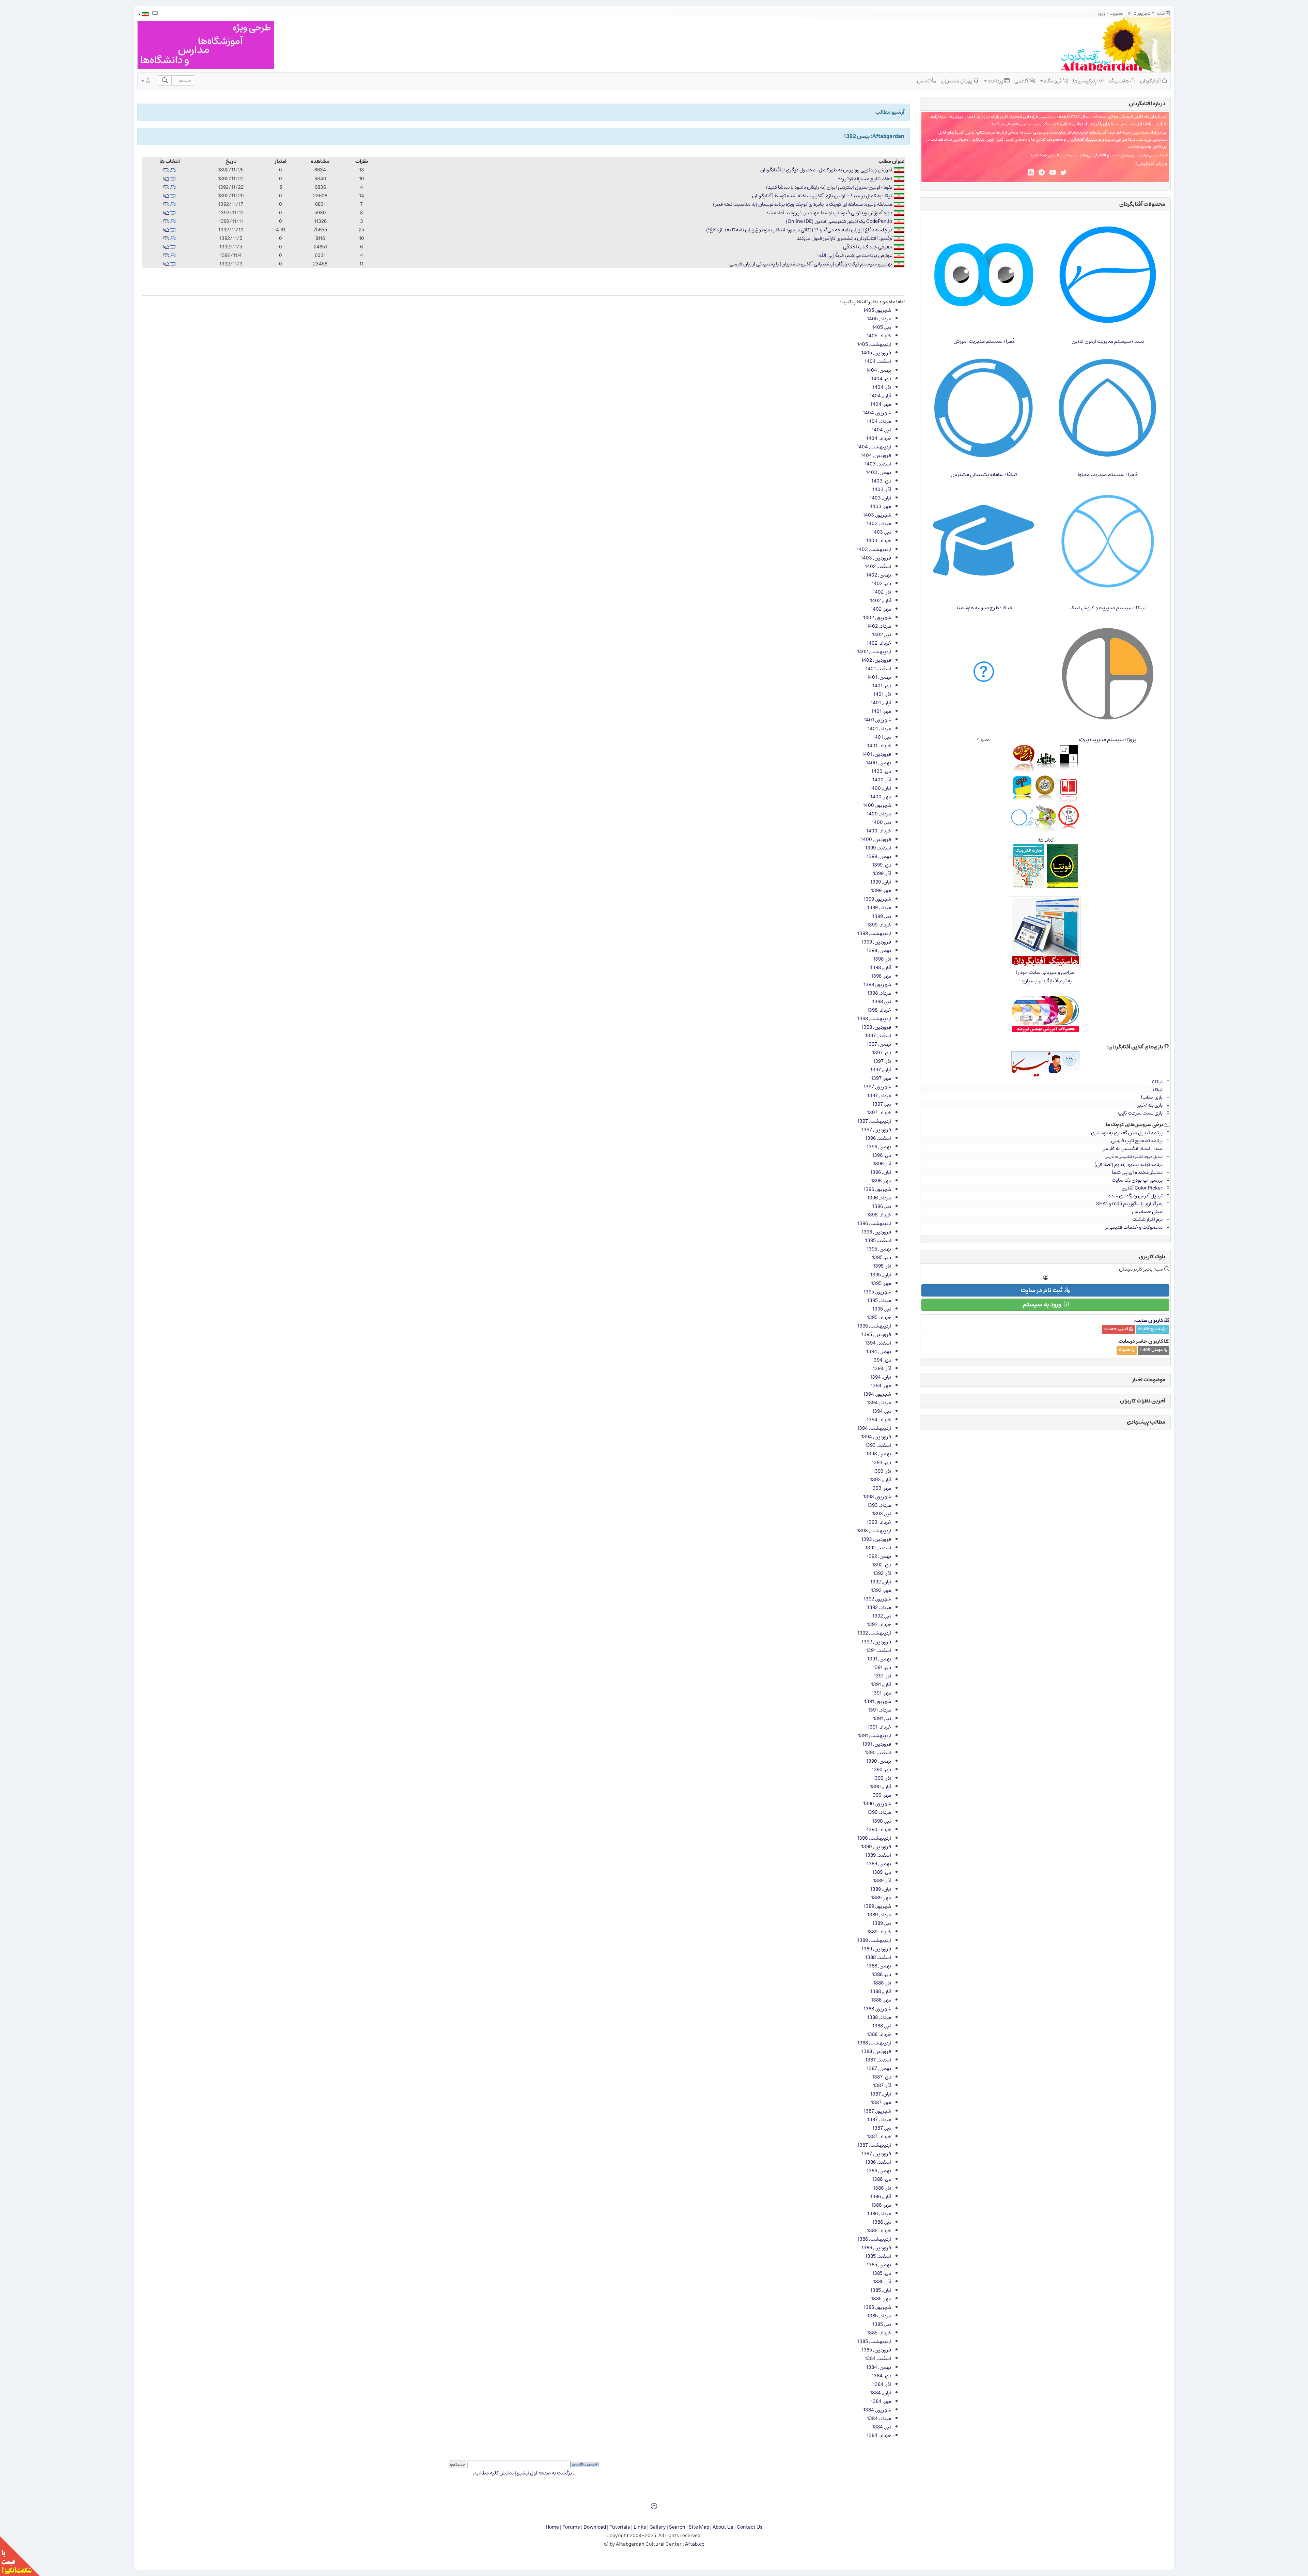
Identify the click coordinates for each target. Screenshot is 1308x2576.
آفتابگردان (1151, 81)
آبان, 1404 (880, 396)
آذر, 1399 (882, 873)
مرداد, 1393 (879, 1505)
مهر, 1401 (881, 711)
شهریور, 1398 (877, 985)
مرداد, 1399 (879, 908)
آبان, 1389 (881, 1889)
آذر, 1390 (882, 1778)
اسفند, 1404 (878, 361)
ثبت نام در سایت (1042, 1290)
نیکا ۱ (1157, 1090)
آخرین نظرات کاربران (1143, 1401)
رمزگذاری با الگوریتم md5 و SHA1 (1129, 1204)
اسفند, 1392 (878, 1548)
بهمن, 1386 (879, 2171)
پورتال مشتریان (957, 81)
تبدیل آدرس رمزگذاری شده (1135, 1196)
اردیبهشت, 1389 (874, 1940)
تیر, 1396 (882, 1206)
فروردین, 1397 (876, 1130)
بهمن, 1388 (879, 1966)
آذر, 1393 (882, 1471)
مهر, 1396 (881, 1181)
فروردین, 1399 (876, 942)
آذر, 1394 (882, 1369)
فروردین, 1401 (876, 754)
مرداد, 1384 (879, 2418)
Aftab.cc (695, 2544)
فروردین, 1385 (876, 2350)
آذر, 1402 (882, 592)
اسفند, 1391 (878, 1650)
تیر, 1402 (882, 635)
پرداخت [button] (995, 81)
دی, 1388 (882, 1974)
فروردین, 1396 (876, 1232)
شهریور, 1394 (877, 1394)
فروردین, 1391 (877, 1744)
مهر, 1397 (881, 1078)
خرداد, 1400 (879, 831)
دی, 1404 (881, 379)
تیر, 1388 (882, 2026)
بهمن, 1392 (879, 1556)
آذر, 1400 (882, 780)
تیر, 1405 (882, 327)
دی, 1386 (882, 2179)
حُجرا (991, 140)
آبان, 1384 (881, 2393)
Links (640, 2527)
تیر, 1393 (882, 1514)
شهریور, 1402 (877, 618)
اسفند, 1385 (878, 2256)
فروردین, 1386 (876, 2248)
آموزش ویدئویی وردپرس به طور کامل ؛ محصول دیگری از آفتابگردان (826, 170)
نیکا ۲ (1157, 1082)
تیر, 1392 (882, 1616)
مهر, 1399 (881, 891)
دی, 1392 (882, 1565)
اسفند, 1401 (878, 669)
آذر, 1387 (882, 2086)
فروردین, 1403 (876, 558)
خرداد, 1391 (879, 1727)
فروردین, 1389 (876, 1949)
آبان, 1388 (881, 1991)
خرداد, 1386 (879, 2231)
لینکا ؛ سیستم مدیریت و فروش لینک (1108, 608)
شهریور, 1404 (877, 413)
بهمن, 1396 (879, 1147)
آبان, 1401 (881, 703)
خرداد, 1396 (879, 1215)
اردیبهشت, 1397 (874, 1121)
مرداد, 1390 (879, 1812)
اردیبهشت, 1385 (874, 2341)
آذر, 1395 (882, 1266)
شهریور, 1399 (877, 899)
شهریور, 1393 (877, 1497)
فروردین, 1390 (876, 1847)
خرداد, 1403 (879, 541)
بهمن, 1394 (879, 1352)
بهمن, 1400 (878, 763)
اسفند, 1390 (878, 1753)
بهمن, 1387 (879, 2068)
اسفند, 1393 (878, 1445)
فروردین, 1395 (876, 1335)
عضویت (1117, 13)
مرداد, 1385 (879, 2316)
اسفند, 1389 (878, 1855)
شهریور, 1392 (877, 1599)
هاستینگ (1119, 81)
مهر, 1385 (881, 2299)
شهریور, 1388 (877, 2009)
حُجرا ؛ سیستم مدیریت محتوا (1108, 474)
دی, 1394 (881, 1360)
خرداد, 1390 (879, 1830)
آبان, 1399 (881, 882)
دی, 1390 (881, 1770)
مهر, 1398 (881, 976)
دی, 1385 (882, 2273)
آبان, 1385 (881, 2290)
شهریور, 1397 (877, 1087)
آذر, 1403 (882, 489)
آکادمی (1022, 81)
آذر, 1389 (882, 1881)
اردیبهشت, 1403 (874, 549)
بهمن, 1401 (879, 677)
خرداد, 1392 (879, 1624)
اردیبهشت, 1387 (874, 2145)
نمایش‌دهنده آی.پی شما (1137, 1172)
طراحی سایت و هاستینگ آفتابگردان (1097, 140)
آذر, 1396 (882, 1164)
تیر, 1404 (881, 430)
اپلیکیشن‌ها (1086, 81)
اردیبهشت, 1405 (874, 344)
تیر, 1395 (882, 1309)
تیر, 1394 (882, 1411)
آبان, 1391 (881, 1684)
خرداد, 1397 (879, 1113)
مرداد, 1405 (879, 319)
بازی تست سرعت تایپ (1140, 1113)
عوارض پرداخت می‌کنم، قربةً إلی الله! (855, 255)
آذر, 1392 (882, 1573)
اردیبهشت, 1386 (874, 2239)
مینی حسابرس (1147, 1212)
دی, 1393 (881, 1463)
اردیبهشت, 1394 (874, 1428)
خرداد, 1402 (879, 643)
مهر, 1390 (881, 1795)
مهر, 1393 (881, 1488)
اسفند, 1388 (878, 1957)
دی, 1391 (882, 1667)
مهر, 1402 (881, 609)
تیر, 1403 (881, 532)
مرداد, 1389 (879, 1915)
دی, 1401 (882, 686)
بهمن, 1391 (879, 1659)
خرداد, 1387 (879, 2137)
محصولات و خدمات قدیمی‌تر (1134, 1227)
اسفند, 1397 (878, 1036)
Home (552, 2527)
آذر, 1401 (882, 694)
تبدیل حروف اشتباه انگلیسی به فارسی (1134, 1157)
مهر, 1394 (881, 1386)
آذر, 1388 (882, 1983)
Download (595, 2527)
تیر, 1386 (882, 2222)
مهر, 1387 (881, 2103)
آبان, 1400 (880, 788)
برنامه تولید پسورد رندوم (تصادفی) (1128, 1164)
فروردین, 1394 (876, 1437)
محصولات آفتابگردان (1142, 204)
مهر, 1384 (881, 2401)
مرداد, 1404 (879, 421)
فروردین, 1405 (876, 353)
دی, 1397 (882, 1053)
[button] (143, 14)
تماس (924, 81)
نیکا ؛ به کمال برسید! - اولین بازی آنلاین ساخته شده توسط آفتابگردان (822, 196)
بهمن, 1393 (879, 1454)
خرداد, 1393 (879, 1522)
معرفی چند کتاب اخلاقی (868, 247)
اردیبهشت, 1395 (874, 1326)
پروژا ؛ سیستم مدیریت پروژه (1108, 740)
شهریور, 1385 (877, 2307)
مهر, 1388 (881, 2000)
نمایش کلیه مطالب (494, 2473)
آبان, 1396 (881, 1172)
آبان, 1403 (880, 498)
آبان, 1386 (881, 2197)
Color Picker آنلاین (1142, 1188)
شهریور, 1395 (877, 1292)
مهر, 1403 (881, 507)
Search (677, 2527)
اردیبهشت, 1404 (874, 447)
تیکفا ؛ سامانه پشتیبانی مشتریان (984, 474)
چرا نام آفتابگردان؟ (1151, 164)
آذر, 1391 (882, 1676)
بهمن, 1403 (878, 472)
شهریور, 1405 (877, 310)
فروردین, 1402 (876, 660)
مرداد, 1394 (879, 1403)
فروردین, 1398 (876, 1027)
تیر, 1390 (882, 1821)
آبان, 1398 (881, 968)
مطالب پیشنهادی (1146, 1422)
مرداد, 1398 (879, 993)
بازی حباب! (1152, 1097)
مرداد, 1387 (879, 2120)
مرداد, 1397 (879, 1096)
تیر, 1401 (882, 737)
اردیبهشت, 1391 (875, 1736)
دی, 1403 (881, 481)
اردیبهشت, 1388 (874, 2043)
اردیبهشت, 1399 (874, 933)
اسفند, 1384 (878, 2358)
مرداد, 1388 (879, 2017)
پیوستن (1127, 155)
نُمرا (1000, 140)
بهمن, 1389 (879, 1864)
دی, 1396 (882, 1155)
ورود (1101, 13)
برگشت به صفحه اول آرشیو (544, 2473)
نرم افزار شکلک (1147, 1219)
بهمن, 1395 (879, 1249)
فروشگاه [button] (1053, 81)
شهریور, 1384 (877, 2410)
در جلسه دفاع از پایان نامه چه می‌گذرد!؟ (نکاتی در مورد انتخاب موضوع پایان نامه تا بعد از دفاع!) (799, 230)
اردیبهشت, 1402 (874, 652)
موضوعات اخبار (1149, 1380)
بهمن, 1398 (879, 950)
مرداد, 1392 (879, 1607)
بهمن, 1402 (879, 575)
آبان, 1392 (881, 1582)
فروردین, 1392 (876, 1642)
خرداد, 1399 (879, 925)
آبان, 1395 (881, 1275)
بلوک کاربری (1152, 1257)
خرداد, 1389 (879, 1932)
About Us (723, 2527)
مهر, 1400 (881, 797)
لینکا (980, 140)
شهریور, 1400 (877, 805)
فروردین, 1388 (876, 2051)
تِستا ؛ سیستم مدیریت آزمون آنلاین (1108, 341)
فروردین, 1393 (876, 1539)
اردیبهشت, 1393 (874, 1531)
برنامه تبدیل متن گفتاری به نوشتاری (1127, 1133)
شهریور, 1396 (877, 1189)
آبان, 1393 (881, 1480)
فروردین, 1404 (876, 455)
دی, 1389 (882, 1872)
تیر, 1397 (882, 1104)
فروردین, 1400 (876, 839)
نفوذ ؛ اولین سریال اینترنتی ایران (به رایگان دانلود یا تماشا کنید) (829, 187)
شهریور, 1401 (877, 720)
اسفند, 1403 (878, 464)
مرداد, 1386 (879, 2214)
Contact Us (750, 2527)
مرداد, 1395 (879, 1300)
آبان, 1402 (881, 601)
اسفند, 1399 (878, 848)
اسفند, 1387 (878, 2060)
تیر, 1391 (882, 1719)
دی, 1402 (881, 584)
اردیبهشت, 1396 (874, 1223)
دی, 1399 (882, 865)
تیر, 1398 (882, 1002)
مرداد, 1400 (879, 814)
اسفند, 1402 (878, 566)
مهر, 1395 (881, 1283)
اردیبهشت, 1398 (874, 1019)
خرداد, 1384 (879, 2435)
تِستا (1010, 140)
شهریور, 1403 (877, 515)
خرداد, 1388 (879, 2034)
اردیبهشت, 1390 (874, 1838)
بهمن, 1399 (879, 856)
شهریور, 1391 (878, 1701)
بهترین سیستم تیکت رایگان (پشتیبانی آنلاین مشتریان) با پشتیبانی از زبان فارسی (811, 264)
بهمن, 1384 (879, 2367)
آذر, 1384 (882, 2384)
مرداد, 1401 (879, 729)
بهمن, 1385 (879, 2265)
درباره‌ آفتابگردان (1147, 104)
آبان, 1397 (881, 1070)
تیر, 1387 (882, 2128)
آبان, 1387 (881, 2094)
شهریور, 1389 (877, 1906)
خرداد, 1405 (879, 336)
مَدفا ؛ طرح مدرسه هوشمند (984, 608)
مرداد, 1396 (879, 1198)
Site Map (699, 2527)
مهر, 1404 (881, 404)
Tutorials (620, 2527)
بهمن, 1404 (878, 370)
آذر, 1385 (882, 2282)
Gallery (658, 2527)
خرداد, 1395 (879, 1317)
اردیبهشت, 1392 (874, 1633)
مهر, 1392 (881, 1590)
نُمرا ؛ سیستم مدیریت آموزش (984, 341)
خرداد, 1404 (879, 438)
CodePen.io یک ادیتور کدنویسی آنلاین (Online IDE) (839, 221)
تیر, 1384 (882, 2427)
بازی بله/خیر (1150, 1105)
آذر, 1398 (882, 959)
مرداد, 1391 (879, 1710)
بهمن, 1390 (879, 1761)
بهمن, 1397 (879, 1044)
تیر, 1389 (882, 1923)
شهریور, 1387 (877, 2111)
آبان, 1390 (881, 1787)
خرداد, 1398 (879, 1010)
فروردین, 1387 (876, 2154)
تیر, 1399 (882, 916)
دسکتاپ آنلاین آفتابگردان (969, 132)
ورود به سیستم (1042, 1305)
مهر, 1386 (881, 2205)
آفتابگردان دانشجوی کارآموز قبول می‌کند (837, 238)
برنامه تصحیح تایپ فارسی (1137, 1141)
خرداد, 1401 (879, 746)
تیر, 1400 (881, 822)
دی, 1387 (882, 2077)
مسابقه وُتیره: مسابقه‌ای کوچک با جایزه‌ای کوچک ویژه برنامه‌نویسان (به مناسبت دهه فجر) (803, 204)
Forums (571, 2527)
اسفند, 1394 (878, 1343)
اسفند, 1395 (878, 1240)
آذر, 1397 (882, 1061)
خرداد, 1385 (879, 2333)
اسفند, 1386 (878, 2162)
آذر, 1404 (882, 387)
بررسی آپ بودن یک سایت (1137, 1180)
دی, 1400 (881, 771)
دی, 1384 (881, 2376)
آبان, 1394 (881, 1377)
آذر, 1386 (882, 2188)
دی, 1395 (882, 1258)
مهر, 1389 (881, 1898)
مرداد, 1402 (879, 626)
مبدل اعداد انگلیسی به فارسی (1132, 1148)
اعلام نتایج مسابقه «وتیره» (865, 179)
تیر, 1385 (882, 2324)
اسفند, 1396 (878, 1138)
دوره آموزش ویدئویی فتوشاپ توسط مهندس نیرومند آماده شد (829, 213)
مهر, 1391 (881, 1693)
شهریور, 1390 (877, 1804)
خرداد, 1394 (879, 1420)
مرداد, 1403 (879, 524)
